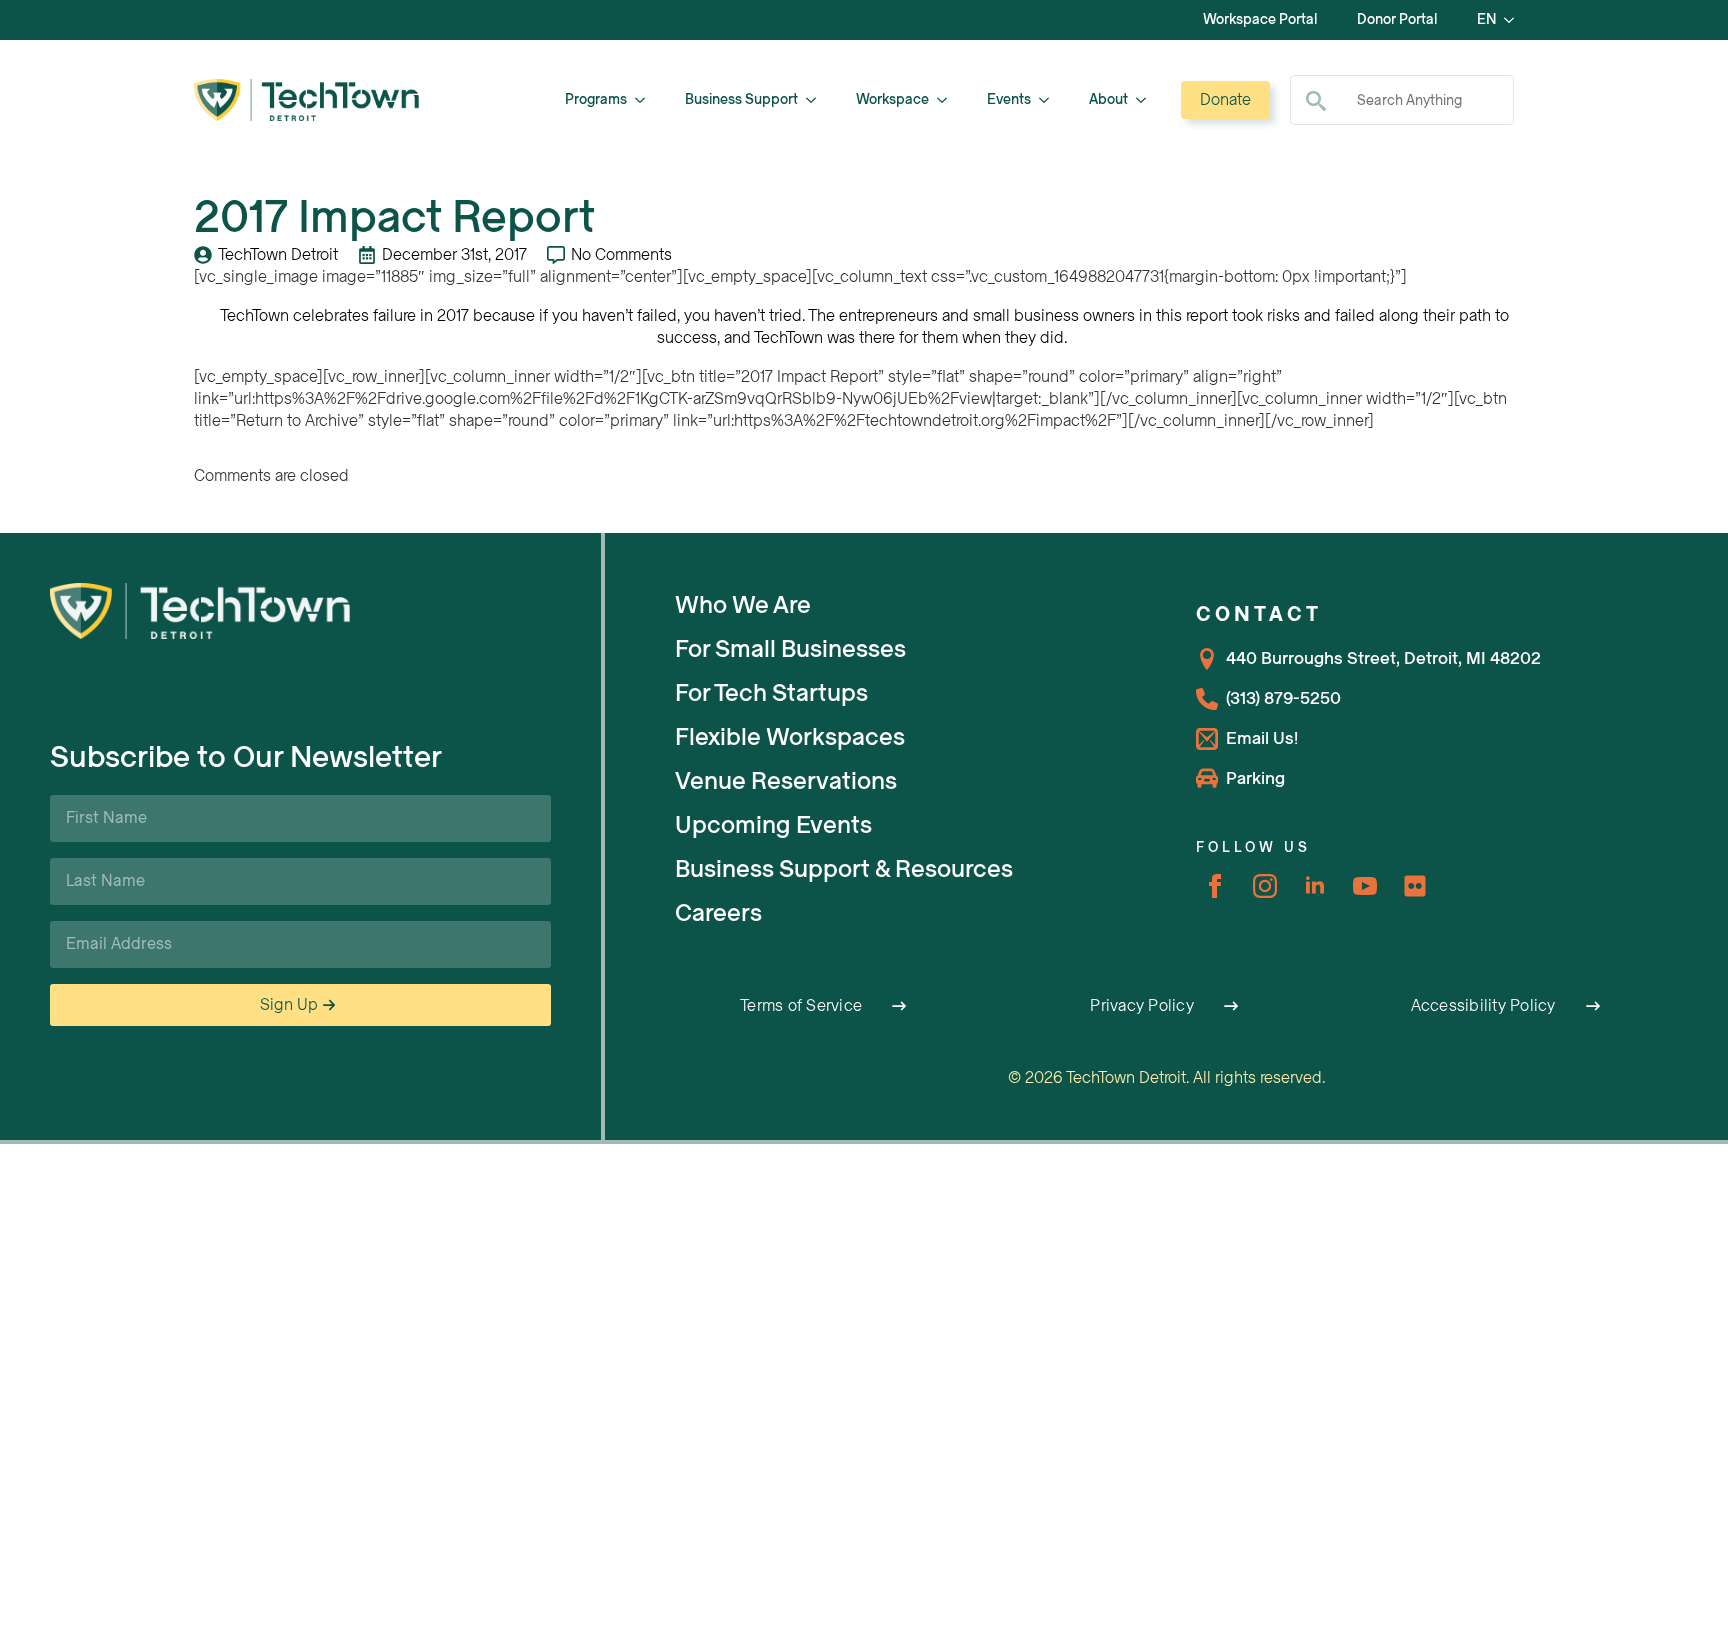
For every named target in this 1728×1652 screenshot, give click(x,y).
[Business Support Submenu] (817, 100)
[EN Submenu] (1515, 20)
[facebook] (1215, 886)
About (1108, 99)
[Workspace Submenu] (948, 100)
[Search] (1316, 101)
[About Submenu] (1147, 100)
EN (1486, 19)
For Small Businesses (790, 649)
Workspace (892, 99)
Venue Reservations (786, 781)
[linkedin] (1315, 886)
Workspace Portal (1260, 19)
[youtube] (1365, 886)
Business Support (741, 99)
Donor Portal (1397, 19)
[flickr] (1415, 886)
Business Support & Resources (844, 869)
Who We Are (743, 605)
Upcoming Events (773, 825)
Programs (596, 99)
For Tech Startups (771, 693)
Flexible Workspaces (790, 737)
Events (1009, 99)
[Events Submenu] (1050, 100)
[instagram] (1265, 886)
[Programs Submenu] (646, 100)
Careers (718, 913)
